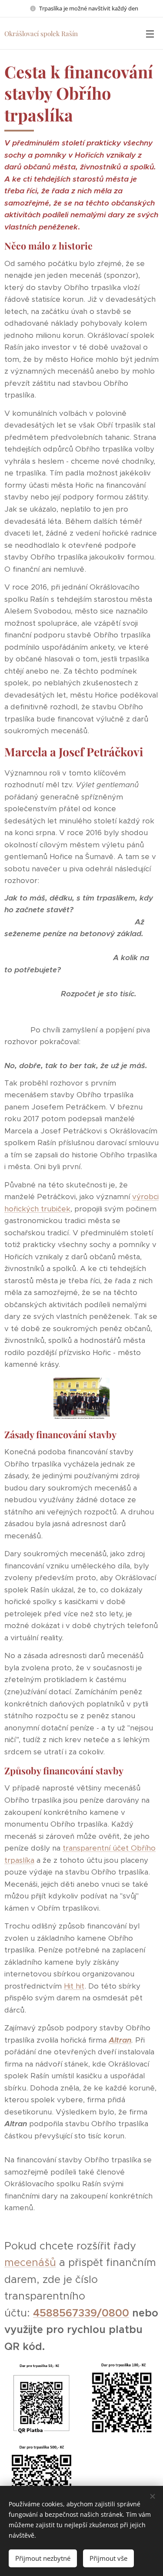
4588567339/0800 (81, 2313)
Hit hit (74, 1986)
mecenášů (30, 2262)
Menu (150, 34)
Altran (120, 2040)
